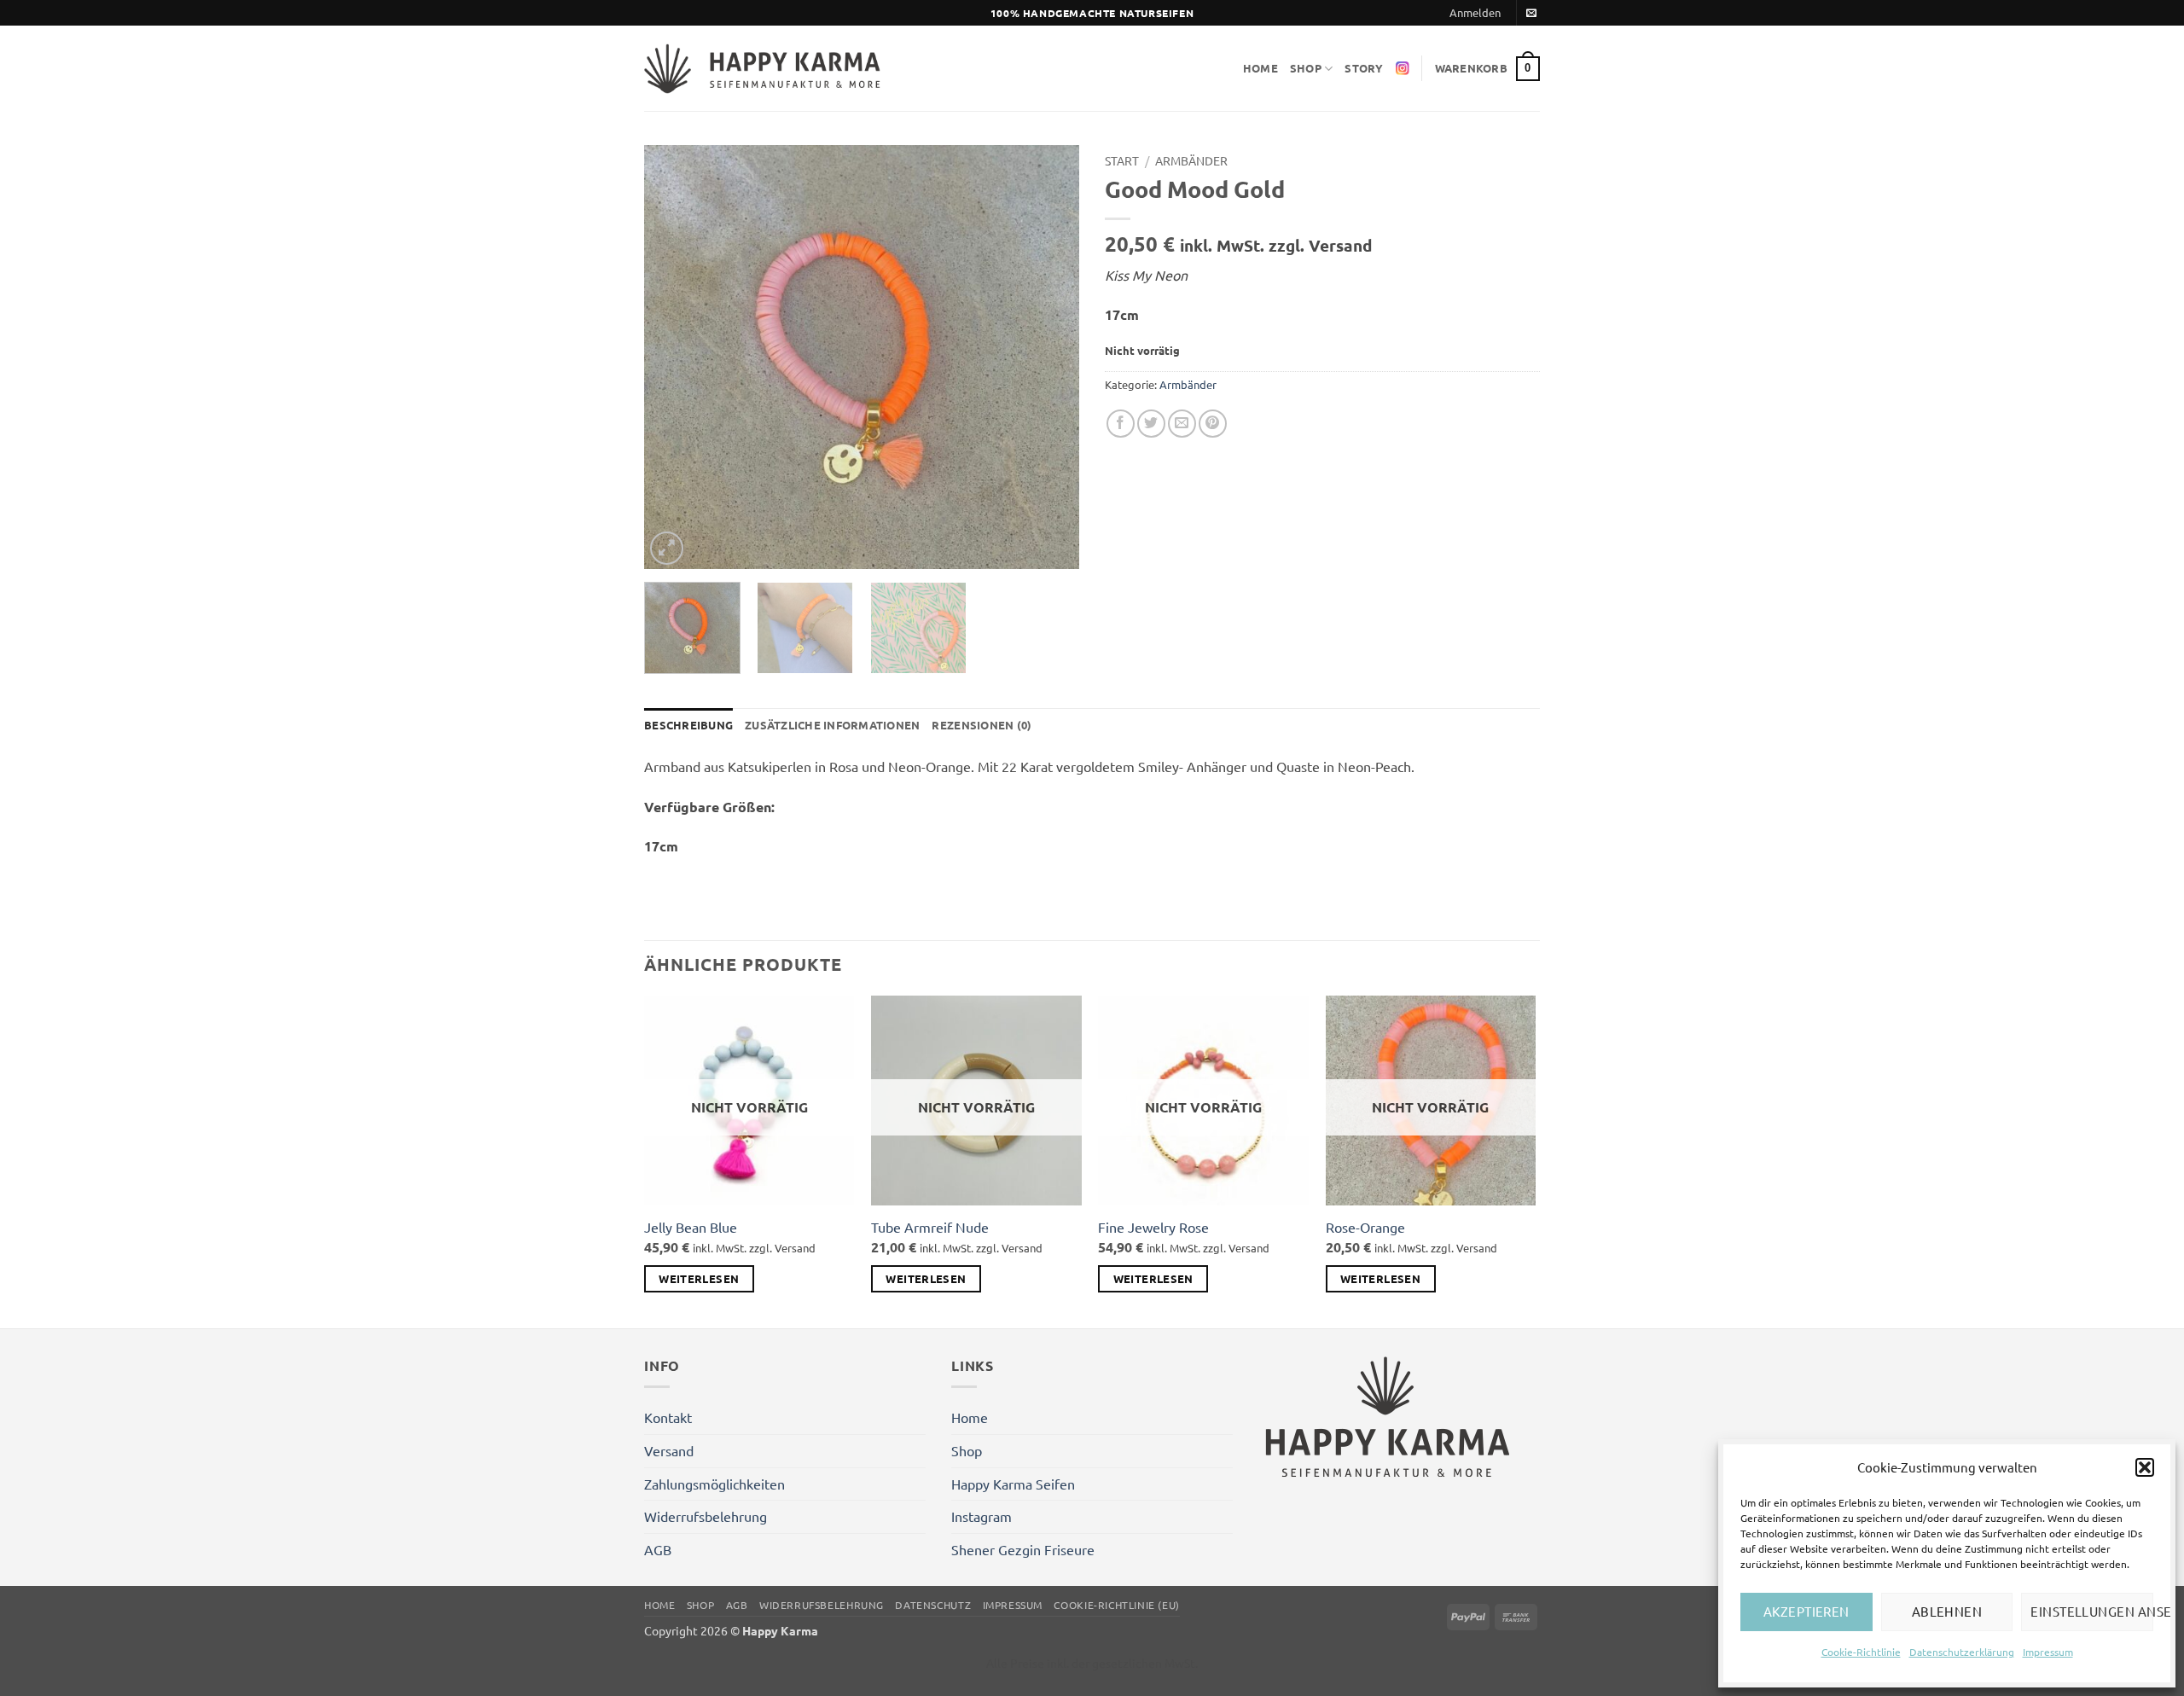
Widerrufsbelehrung (706, 1516)
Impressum (2048, 1652)
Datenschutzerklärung (1962, 1652)
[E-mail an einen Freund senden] (1182, 424)
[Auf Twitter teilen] (1151, 424)
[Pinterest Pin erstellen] (1213, 424)
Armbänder (1191, 160)
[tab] (688, 725)
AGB (658, 1549)
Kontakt (668, 1417)
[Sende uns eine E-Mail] (1531, 14)
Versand (669, 1450)
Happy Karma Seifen (1013, 1484)
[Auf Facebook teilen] (1121, 424)
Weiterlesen (699, 1278)
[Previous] (674, 357)
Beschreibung (688, 725)
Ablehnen (1947, 1611)
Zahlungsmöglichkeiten (714, 1484)
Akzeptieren (1806, 1611)
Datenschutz (933, 1605)
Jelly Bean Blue (691, 1227)
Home (1260, 68)
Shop (1306, 68)
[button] (2145, 1467)
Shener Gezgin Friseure (1023, 1549)
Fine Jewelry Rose (1153, 1227)
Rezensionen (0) (982, 725)
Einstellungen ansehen (2092, 1611)
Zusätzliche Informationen (832, 725)
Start (1122, 160)
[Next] (1049, 357)
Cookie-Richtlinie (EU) (1116, 1605)
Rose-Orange (1365, 1227)
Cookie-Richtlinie (1861, 1652)
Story (1364, 68)
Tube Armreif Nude (930, 1227)
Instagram (982, 1516)
